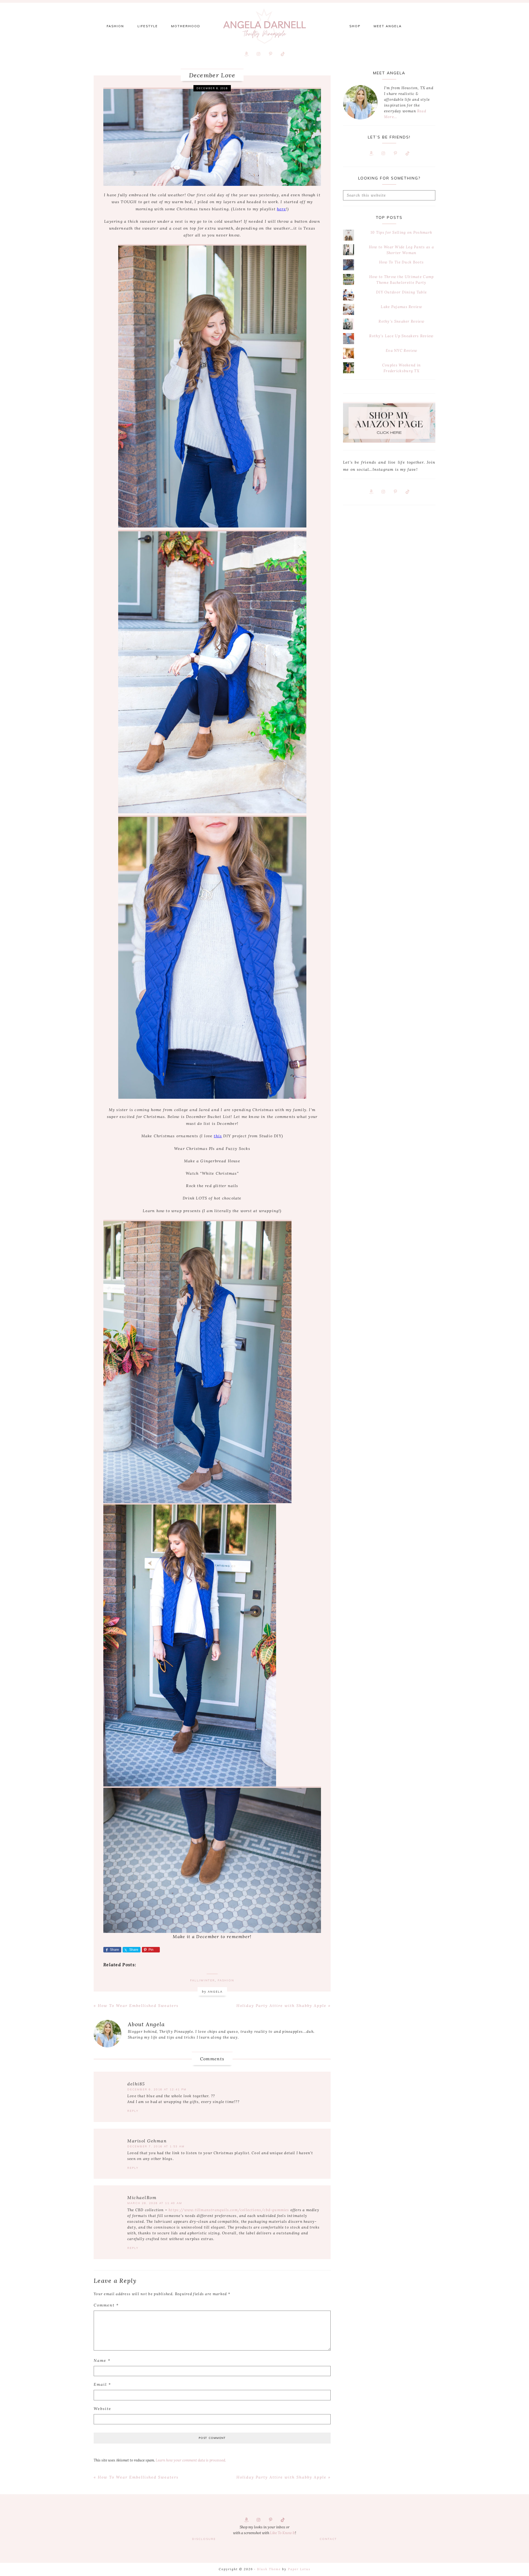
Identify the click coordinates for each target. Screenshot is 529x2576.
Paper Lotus (299, 2569)
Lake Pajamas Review (401, 307)
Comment (106, 2305)
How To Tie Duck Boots (401, 262)
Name (102, 2360)
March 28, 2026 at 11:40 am (155, 2203)
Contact (328, 2539)
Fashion (226, 1980)
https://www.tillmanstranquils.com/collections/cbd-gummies (229, 2210)
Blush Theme (269, 2569)
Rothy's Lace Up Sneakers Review (401, 336)
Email (102, 2384)
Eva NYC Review (401, 351)
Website (102, 2409)
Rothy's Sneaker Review (401, 321)
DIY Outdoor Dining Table (401, 292)
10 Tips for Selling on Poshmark (401, 232)
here (281, 209)
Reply (133, 2111)
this (218, 1136)
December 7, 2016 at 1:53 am (156, 2146)
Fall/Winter (203, 1980)
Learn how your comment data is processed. (191, 2460)
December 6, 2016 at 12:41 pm (157, 2089)
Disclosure (204, 2539)
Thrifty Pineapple (264, 26)
